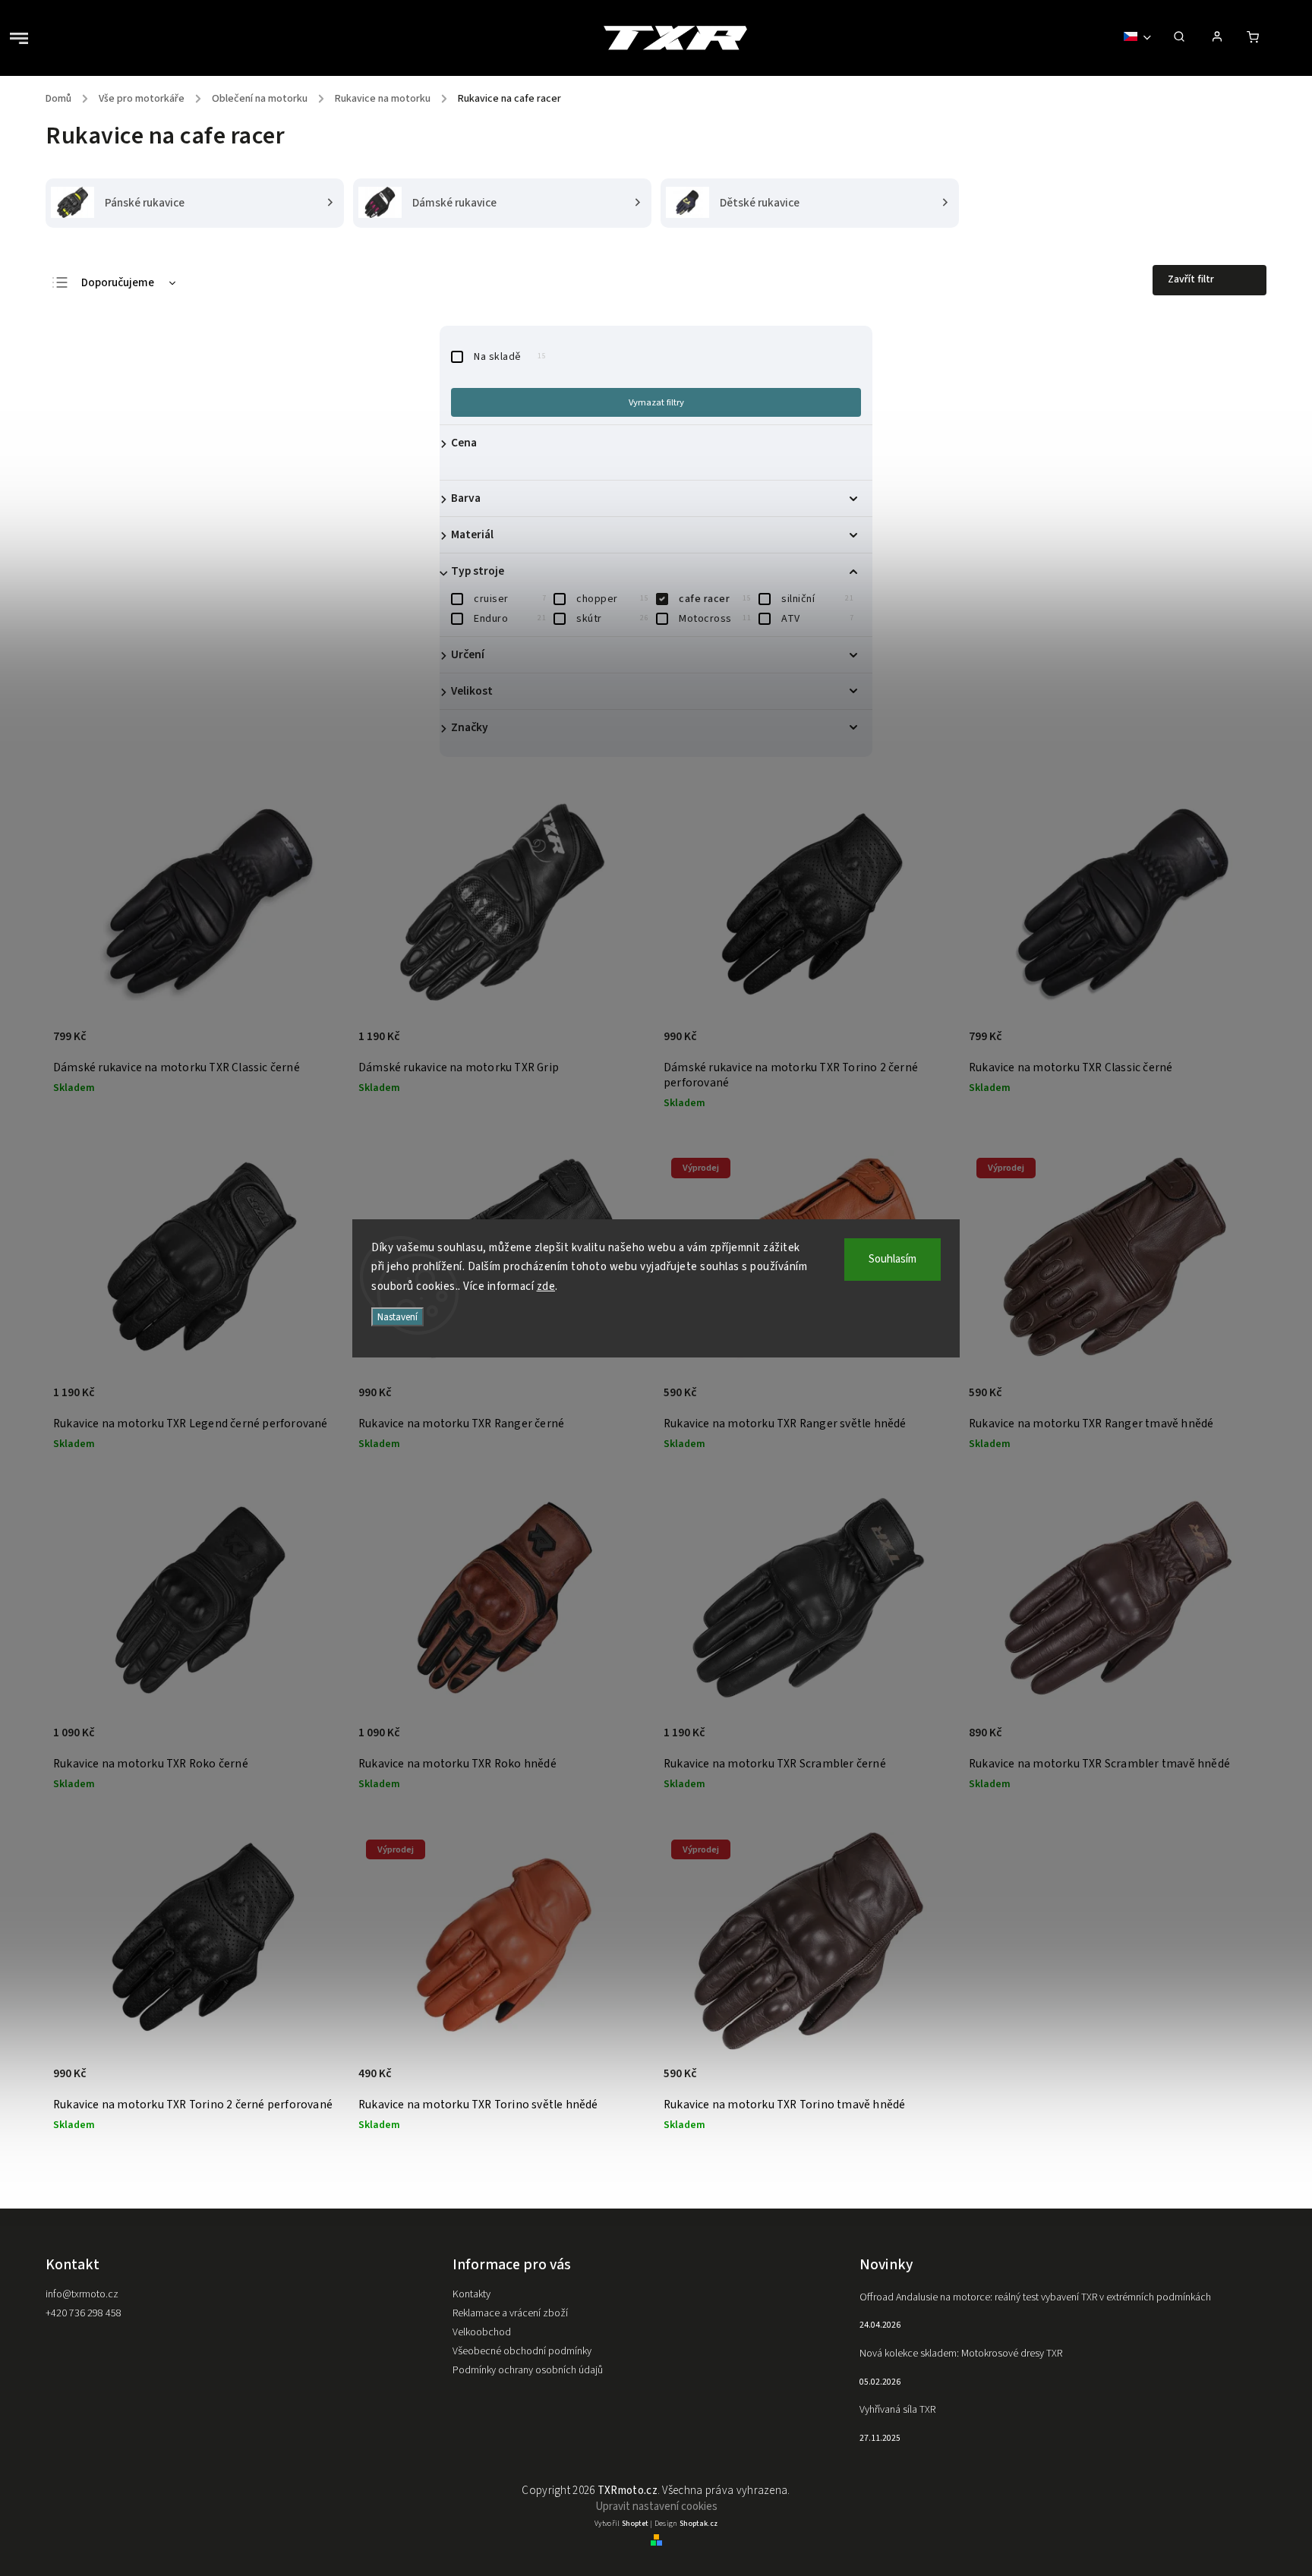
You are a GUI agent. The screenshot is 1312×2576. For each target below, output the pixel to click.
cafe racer (715, 599)
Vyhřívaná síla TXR (897, 2410)
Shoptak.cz (699, 2524)
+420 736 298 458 (84, 2313)
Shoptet (635, 2524)
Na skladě (510, 357)
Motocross (715, 619)
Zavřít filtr (1191, 279)
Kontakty (471, 2294)
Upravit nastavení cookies (656, 2507)
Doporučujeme (118, 283)
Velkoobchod (482, 2332)
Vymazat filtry (656, 402)
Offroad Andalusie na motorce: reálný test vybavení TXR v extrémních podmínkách (1035, 2297)
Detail (315, 1045)
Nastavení (397, 1317)
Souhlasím (893, 1259)
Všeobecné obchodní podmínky (522, 2351)
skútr (612, 619)
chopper (612, 599)
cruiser (510, 599)
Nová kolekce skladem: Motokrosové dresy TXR (961, 2354)
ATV (817, 619)
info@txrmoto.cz (82, 2294)
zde (546, 1286)
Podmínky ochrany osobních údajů (528, 2370)
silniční (817, 599)
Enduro (510, 619)
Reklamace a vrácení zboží (510, 2313)
